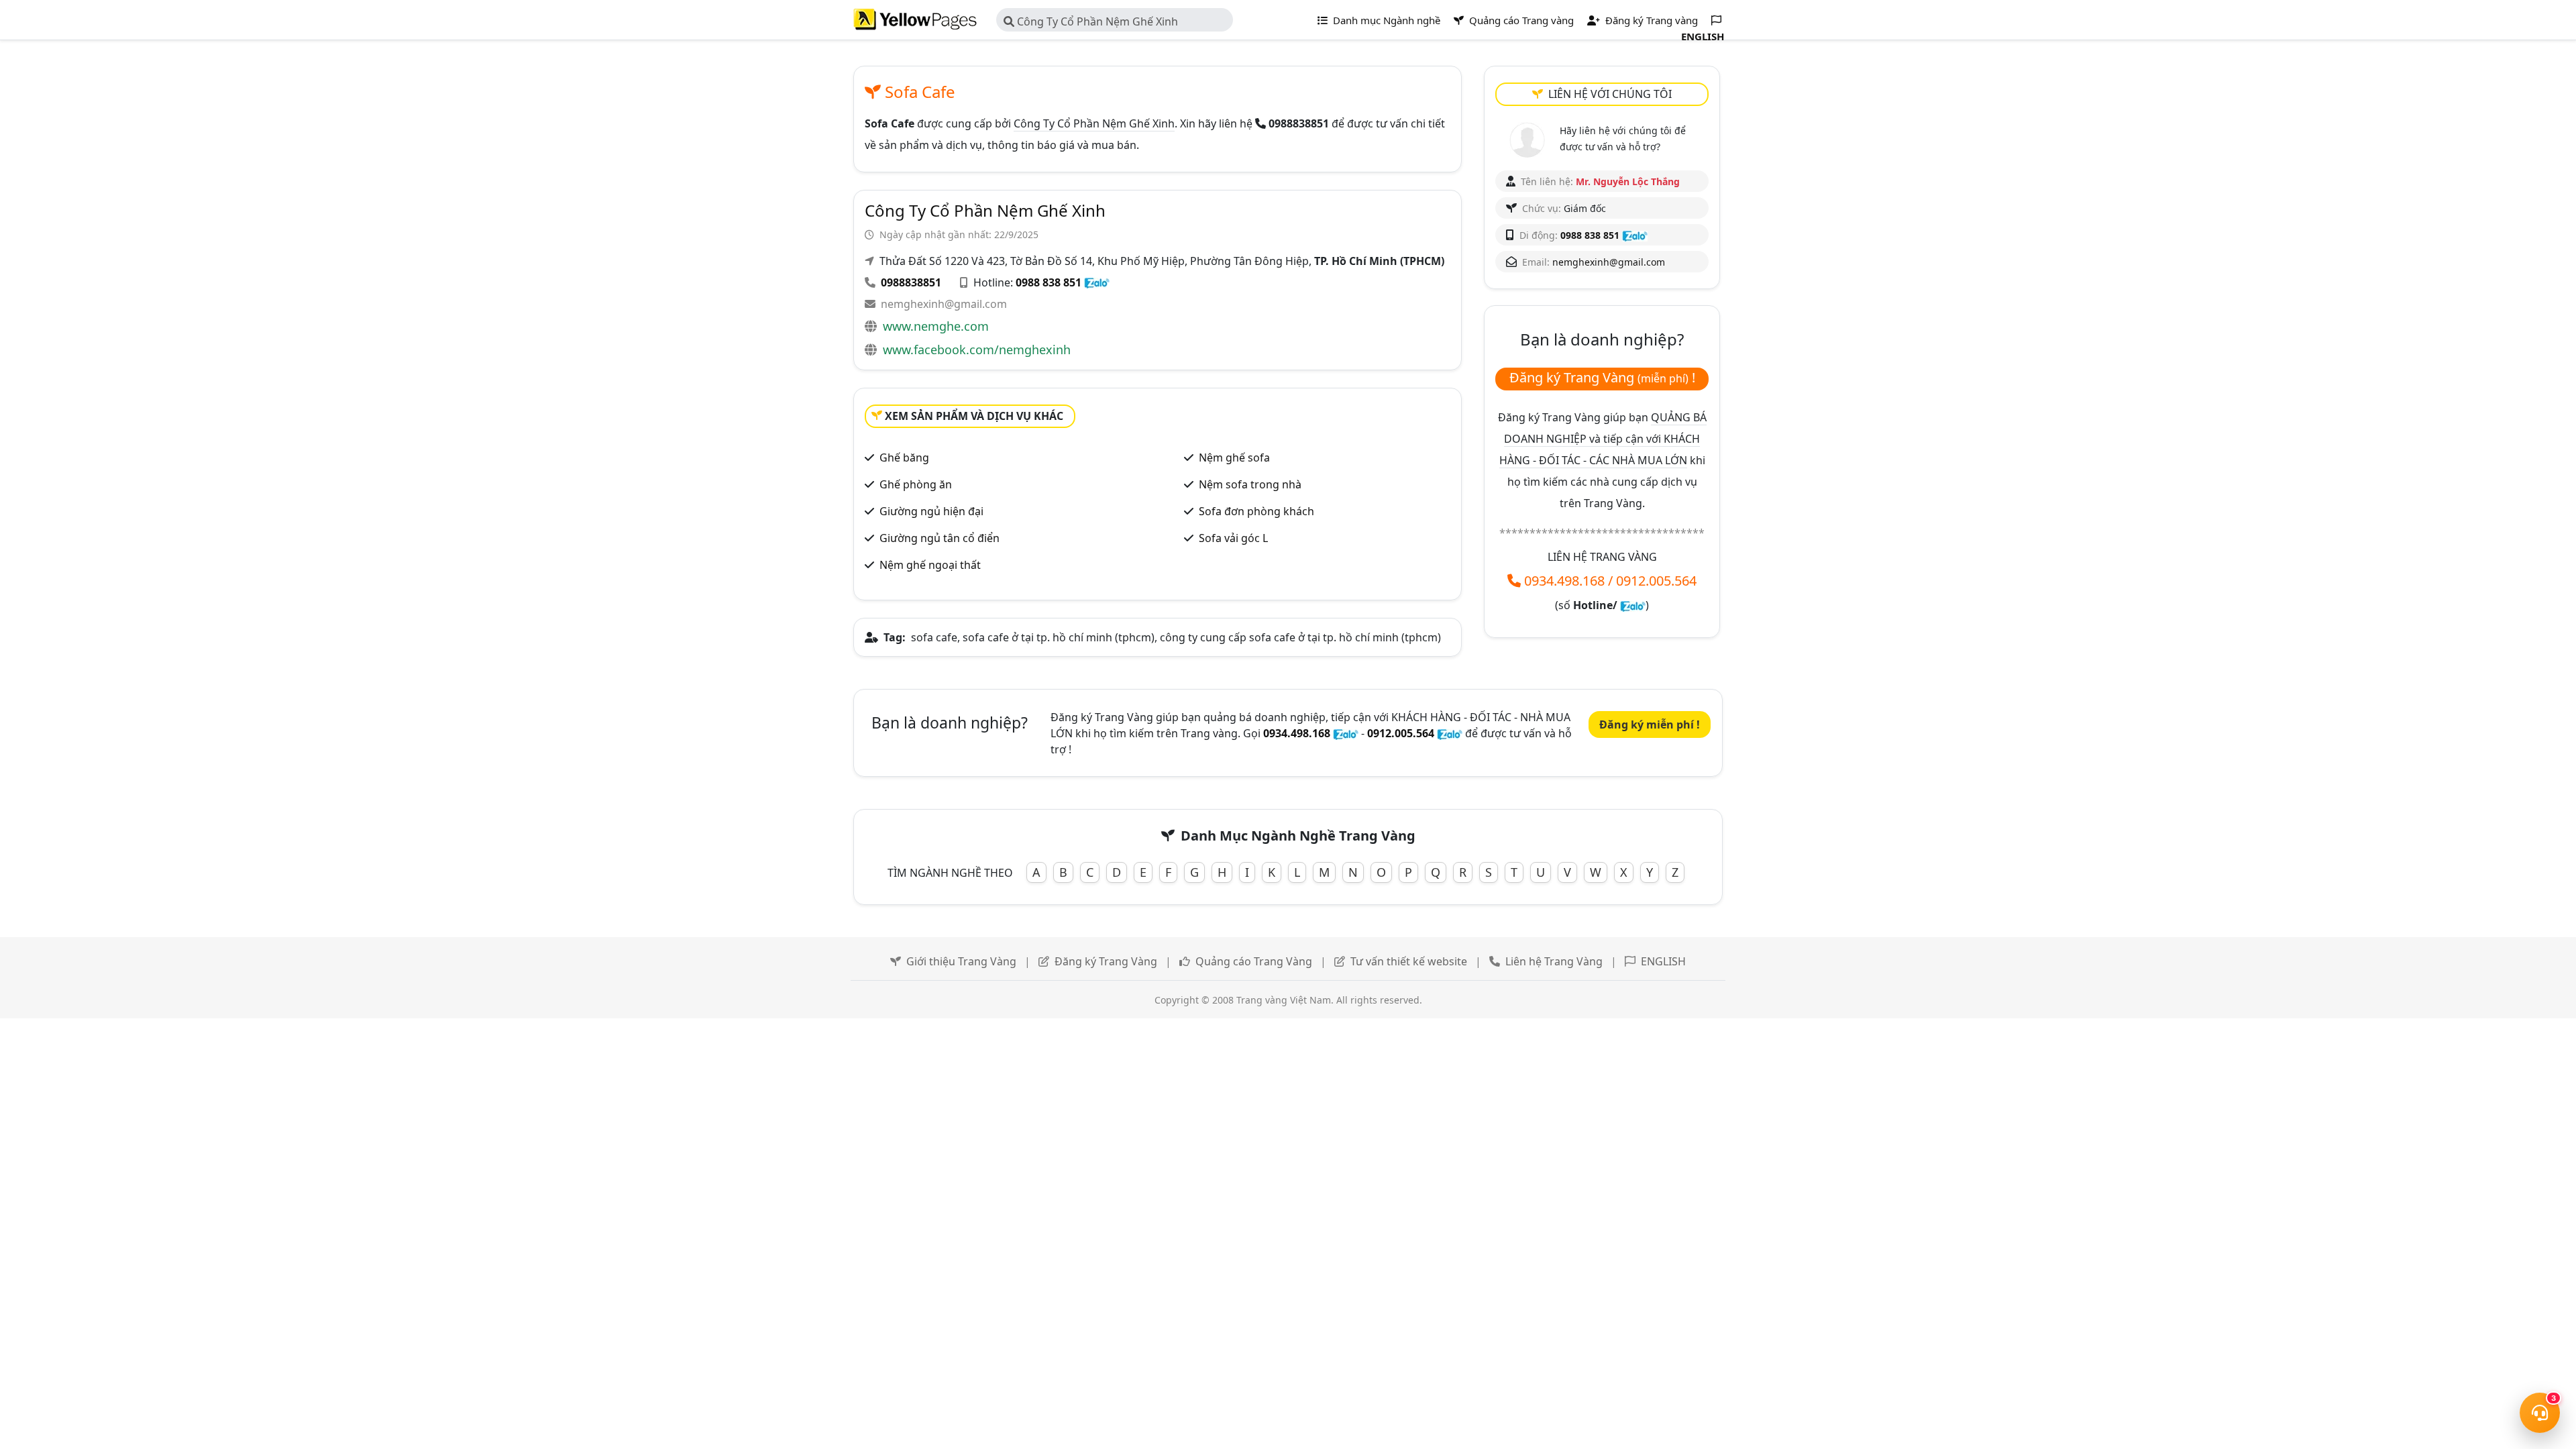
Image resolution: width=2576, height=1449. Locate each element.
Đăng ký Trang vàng (1650, 20)
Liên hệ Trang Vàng (1554, 961)
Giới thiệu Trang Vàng (961, 961)
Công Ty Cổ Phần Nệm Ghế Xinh (1096, 21)
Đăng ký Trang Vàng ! (1602, 377)
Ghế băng (904, 458)
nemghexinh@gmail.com (944, 304)
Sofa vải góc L (1233, 538)
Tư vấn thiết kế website (1409, 961)
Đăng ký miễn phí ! (1650, 724)
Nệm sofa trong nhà (1250, 484)
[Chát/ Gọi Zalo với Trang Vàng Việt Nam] (1633, 605)
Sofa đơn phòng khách (1256, 511)
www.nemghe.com (936, 326)
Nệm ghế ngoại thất (930, 565)
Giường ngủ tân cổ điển (940, 538)
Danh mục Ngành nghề (1385, 20)
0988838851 (911, 282)
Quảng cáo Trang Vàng (1254, 961)
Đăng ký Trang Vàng (1106, 961)
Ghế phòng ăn (916, 484)
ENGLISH (1663, 961)
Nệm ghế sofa (1234, 458)
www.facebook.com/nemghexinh (977, 350)
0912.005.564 (1656, 581)
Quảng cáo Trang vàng (1520, 20)
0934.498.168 (1564, 581)
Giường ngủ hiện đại (931, 511)
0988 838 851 (1049, 282)
